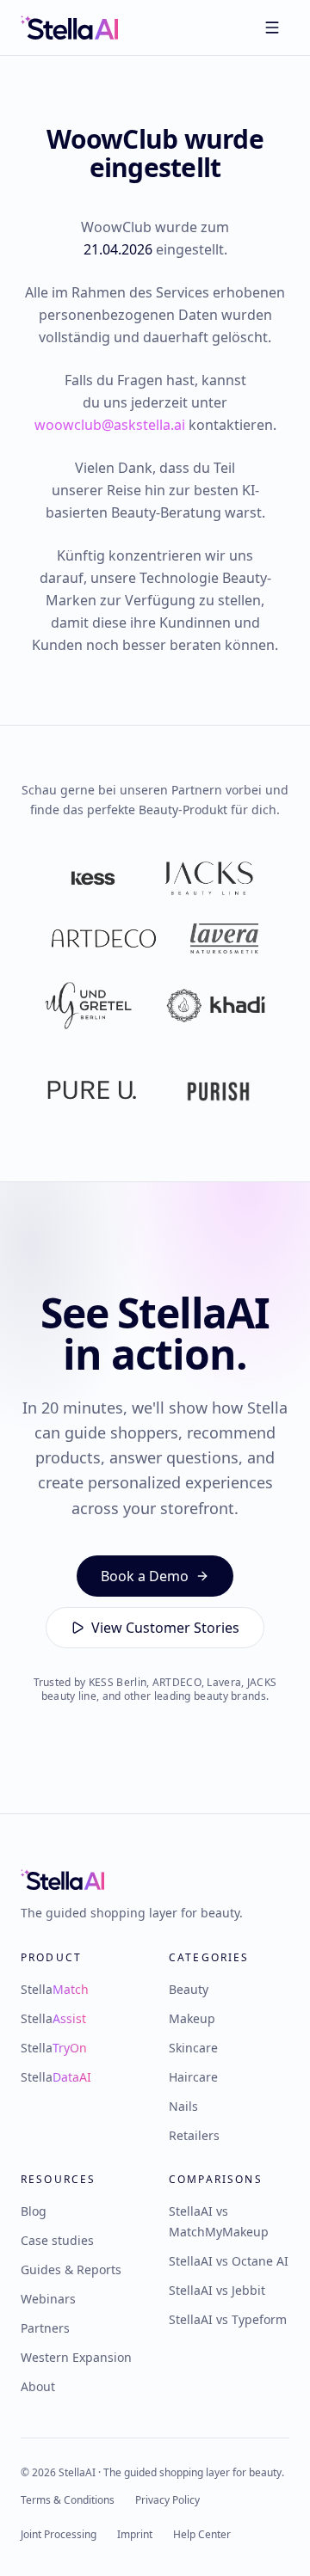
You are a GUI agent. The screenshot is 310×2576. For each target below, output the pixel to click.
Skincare (193, 2048)
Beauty (189, 1989)
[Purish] (218, 1092)
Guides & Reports (71, 2269)
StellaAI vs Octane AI (229, 2261)
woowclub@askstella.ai (110, 425)
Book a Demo (145, 1576)
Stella (55, 1989)
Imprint (135, 2535)
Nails (183, 2106)
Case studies (57, 2240)
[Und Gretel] (88, 1006)
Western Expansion (76, 2357)
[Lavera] (224, 939)
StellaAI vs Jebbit (217, 2290)
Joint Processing (59, 2535)
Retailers (194, 2135)
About (38, 2386)
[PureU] (92, 1092)
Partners (45, 2328)
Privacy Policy (167, 2500)
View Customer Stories (165, 1628)
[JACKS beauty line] (208, 879)
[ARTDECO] (104, 939)
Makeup (192, 2018)
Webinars (48, 2299)
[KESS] (93, 879)
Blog (34, 2211)
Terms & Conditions (68, 2500)
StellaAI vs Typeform (228, 2319)
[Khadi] (215, 1006)
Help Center (202, 2535)
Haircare (193, 2077)
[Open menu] (272, 28)
